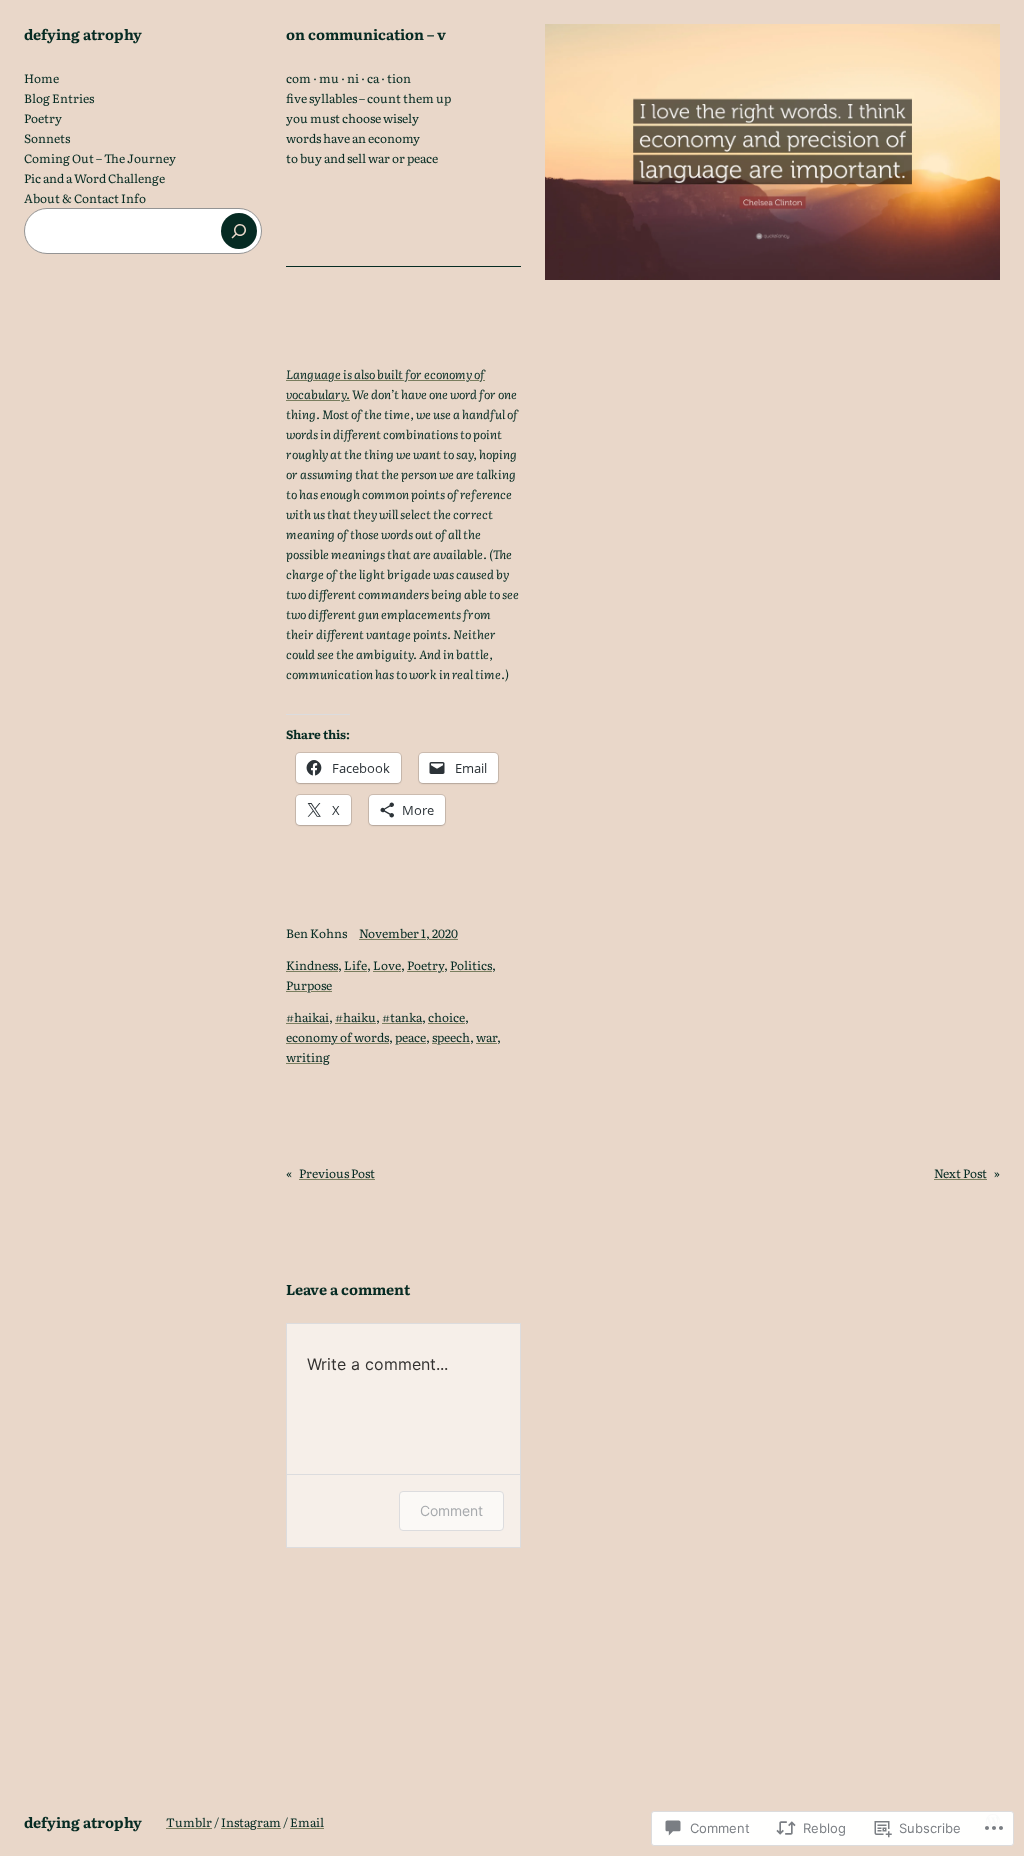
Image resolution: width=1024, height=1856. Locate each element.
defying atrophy (83, 33)
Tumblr (189, 1822)
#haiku (355, 1017)
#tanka (402, 1017)
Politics (471, 965)
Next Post (960, 1173)
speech (451, 1037)
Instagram (251, 1822)
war (486, 1037)
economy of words (337, 1037)
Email (307, 1822)
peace (410, 1037)
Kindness (312, 965)
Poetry (425, 965)
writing (308, 1057)
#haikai (307, 1017)
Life (355, 965)
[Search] (239, 231)
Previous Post (337, 1173)
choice (446, 1017)
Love (387, 965)
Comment (451, 1510)
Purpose (309, 985)
